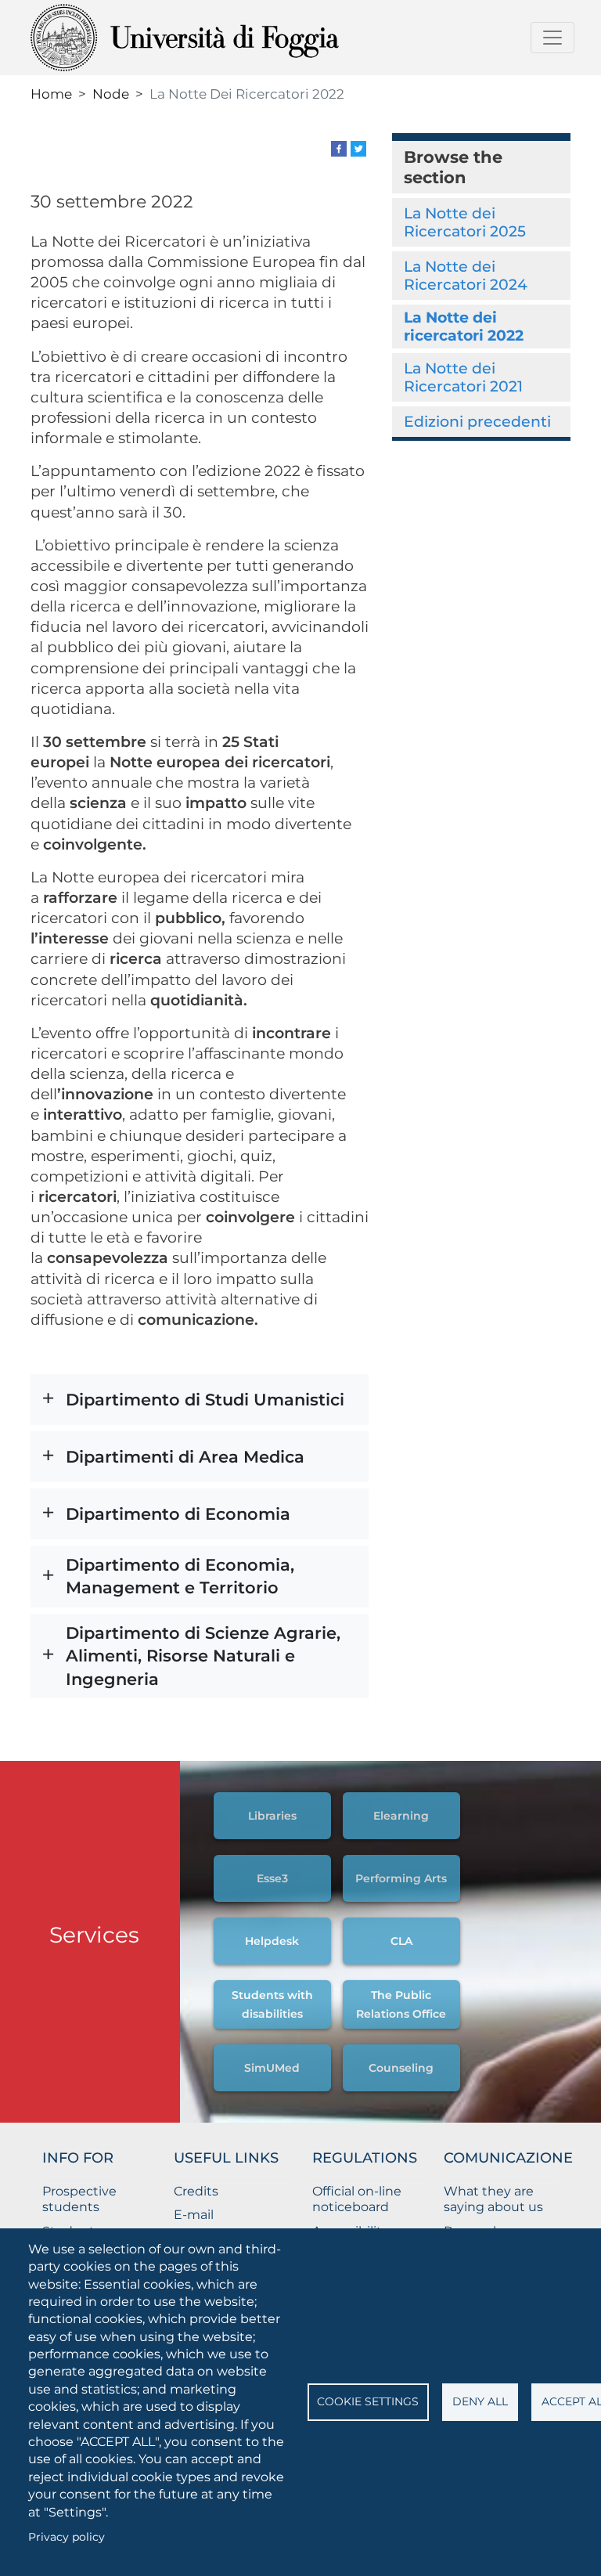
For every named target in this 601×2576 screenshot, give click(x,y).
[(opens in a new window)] (339, 148)
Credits (196, 2191)
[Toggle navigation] (552, 38)
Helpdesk (272, 1941)
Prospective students (79, 2199)
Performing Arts (401, 1878)
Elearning (401, 1816)
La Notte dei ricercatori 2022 (464, 326)
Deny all (480, 2401)
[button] (200, 1400)
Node (111, 94)
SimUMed (272, 2068)
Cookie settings (368, 2401)
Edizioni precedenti (477, 421)
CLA (401, 1941)
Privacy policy (67, 2537)
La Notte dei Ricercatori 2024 (466, 275)
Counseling (401, 2068)
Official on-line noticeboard (357, 2199)
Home (51, 94)
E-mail (194, 2215)
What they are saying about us (493, 2199)
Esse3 (272, 1878)
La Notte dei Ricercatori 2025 (465, 222)
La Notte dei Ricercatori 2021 (463, 377)
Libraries (272, 1816)
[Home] (223, 38)
